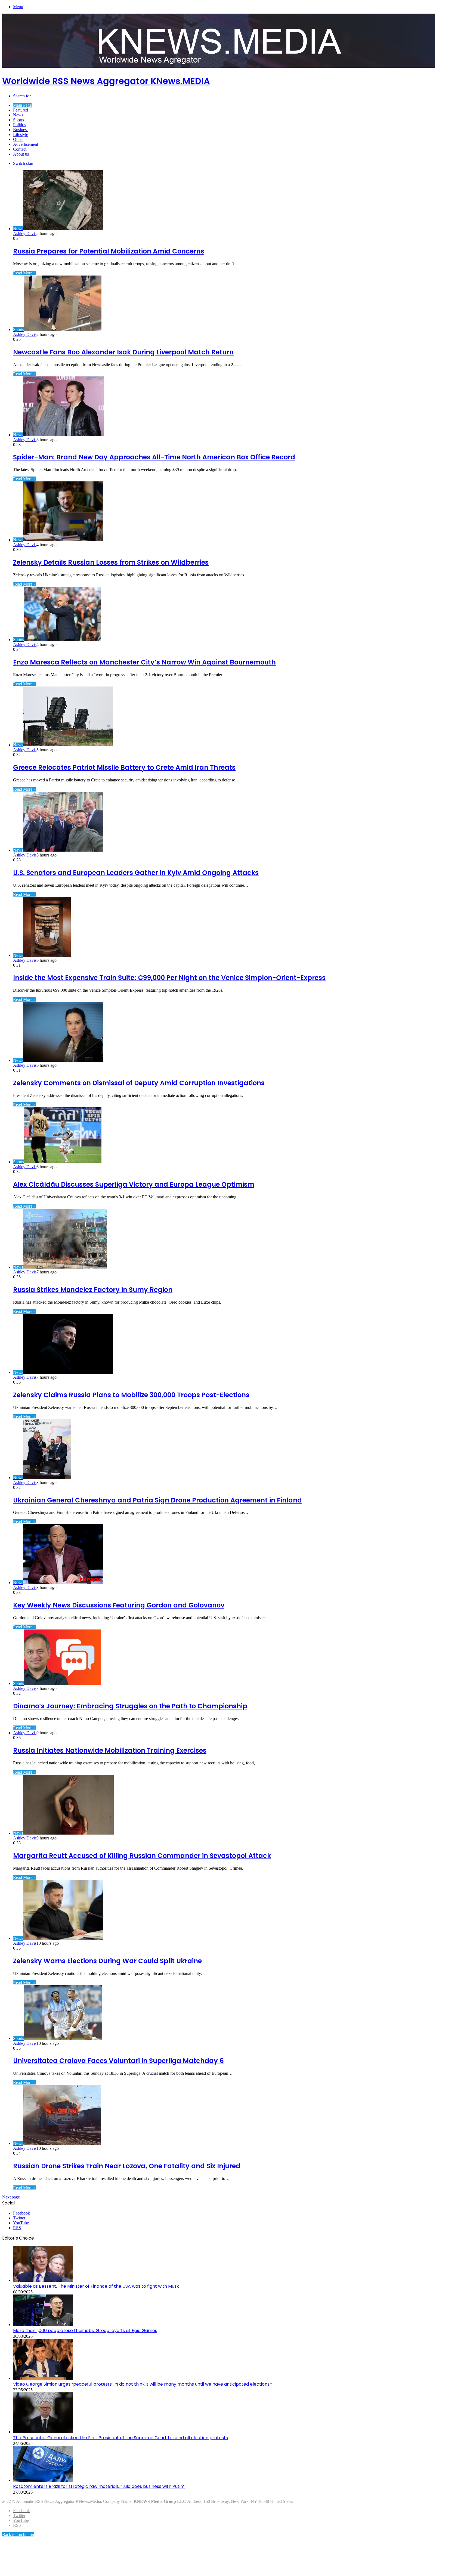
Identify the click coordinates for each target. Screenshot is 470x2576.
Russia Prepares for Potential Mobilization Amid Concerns (109, 251)
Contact (20, 149)
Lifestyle (21, 134)
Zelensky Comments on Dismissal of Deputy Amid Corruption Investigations (139, 1083)
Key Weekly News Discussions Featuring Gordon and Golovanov (119, 1605)
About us (21, 154)
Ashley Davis (25, 234)
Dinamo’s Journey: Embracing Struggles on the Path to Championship (130, 1706)
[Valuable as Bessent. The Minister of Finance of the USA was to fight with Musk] (43, 2280)
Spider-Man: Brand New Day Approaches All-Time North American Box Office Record (154, 457)
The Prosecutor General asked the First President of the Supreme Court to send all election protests (120, 2438)
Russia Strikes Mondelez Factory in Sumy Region (93, 1290)
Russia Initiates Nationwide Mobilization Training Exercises (110, 1750)
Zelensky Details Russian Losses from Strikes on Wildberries (111, 562)
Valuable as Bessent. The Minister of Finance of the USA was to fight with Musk (96, 2286)
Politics (19, 125)
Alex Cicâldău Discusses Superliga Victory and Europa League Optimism (134, 1184)
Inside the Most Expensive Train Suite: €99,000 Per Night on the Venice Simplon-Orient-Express (169, 978)
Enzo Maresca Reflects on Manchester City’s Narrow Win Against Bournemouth (144, 662)
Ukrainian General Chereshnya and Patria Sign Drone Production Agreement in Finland (157, 1500)
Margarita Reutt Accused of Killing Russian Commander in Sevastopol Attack (142, 1856)
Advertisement (26, 144)
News (18, 115)
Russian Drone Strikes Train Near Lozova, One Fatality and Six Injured (127, 2166)
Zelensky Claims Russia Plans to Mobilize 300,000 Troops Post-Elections (131, 1395)
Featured (21, 110)
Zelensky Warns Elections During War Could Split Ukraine (107, 1961)
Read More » (24, 273)
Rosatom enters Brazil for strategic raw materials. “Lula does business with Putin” (99, 2486)
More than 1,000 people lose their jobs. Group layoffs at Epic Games (85, 2331)
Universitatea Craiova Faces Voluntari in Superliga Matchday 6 (118, 2061)
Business (21, 130)
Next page (11, 2197)
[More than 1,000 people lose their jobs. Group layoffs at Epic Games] (43, 2325)
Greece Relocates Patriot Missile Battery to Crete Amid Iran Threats (124, 767)
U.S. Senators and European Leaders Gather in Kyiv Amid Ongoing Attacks (136, 873)
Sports (18, 120)
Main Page (22, 105)
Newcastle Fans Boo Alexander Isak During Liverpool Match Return (123, 352)
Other (18, 139)
